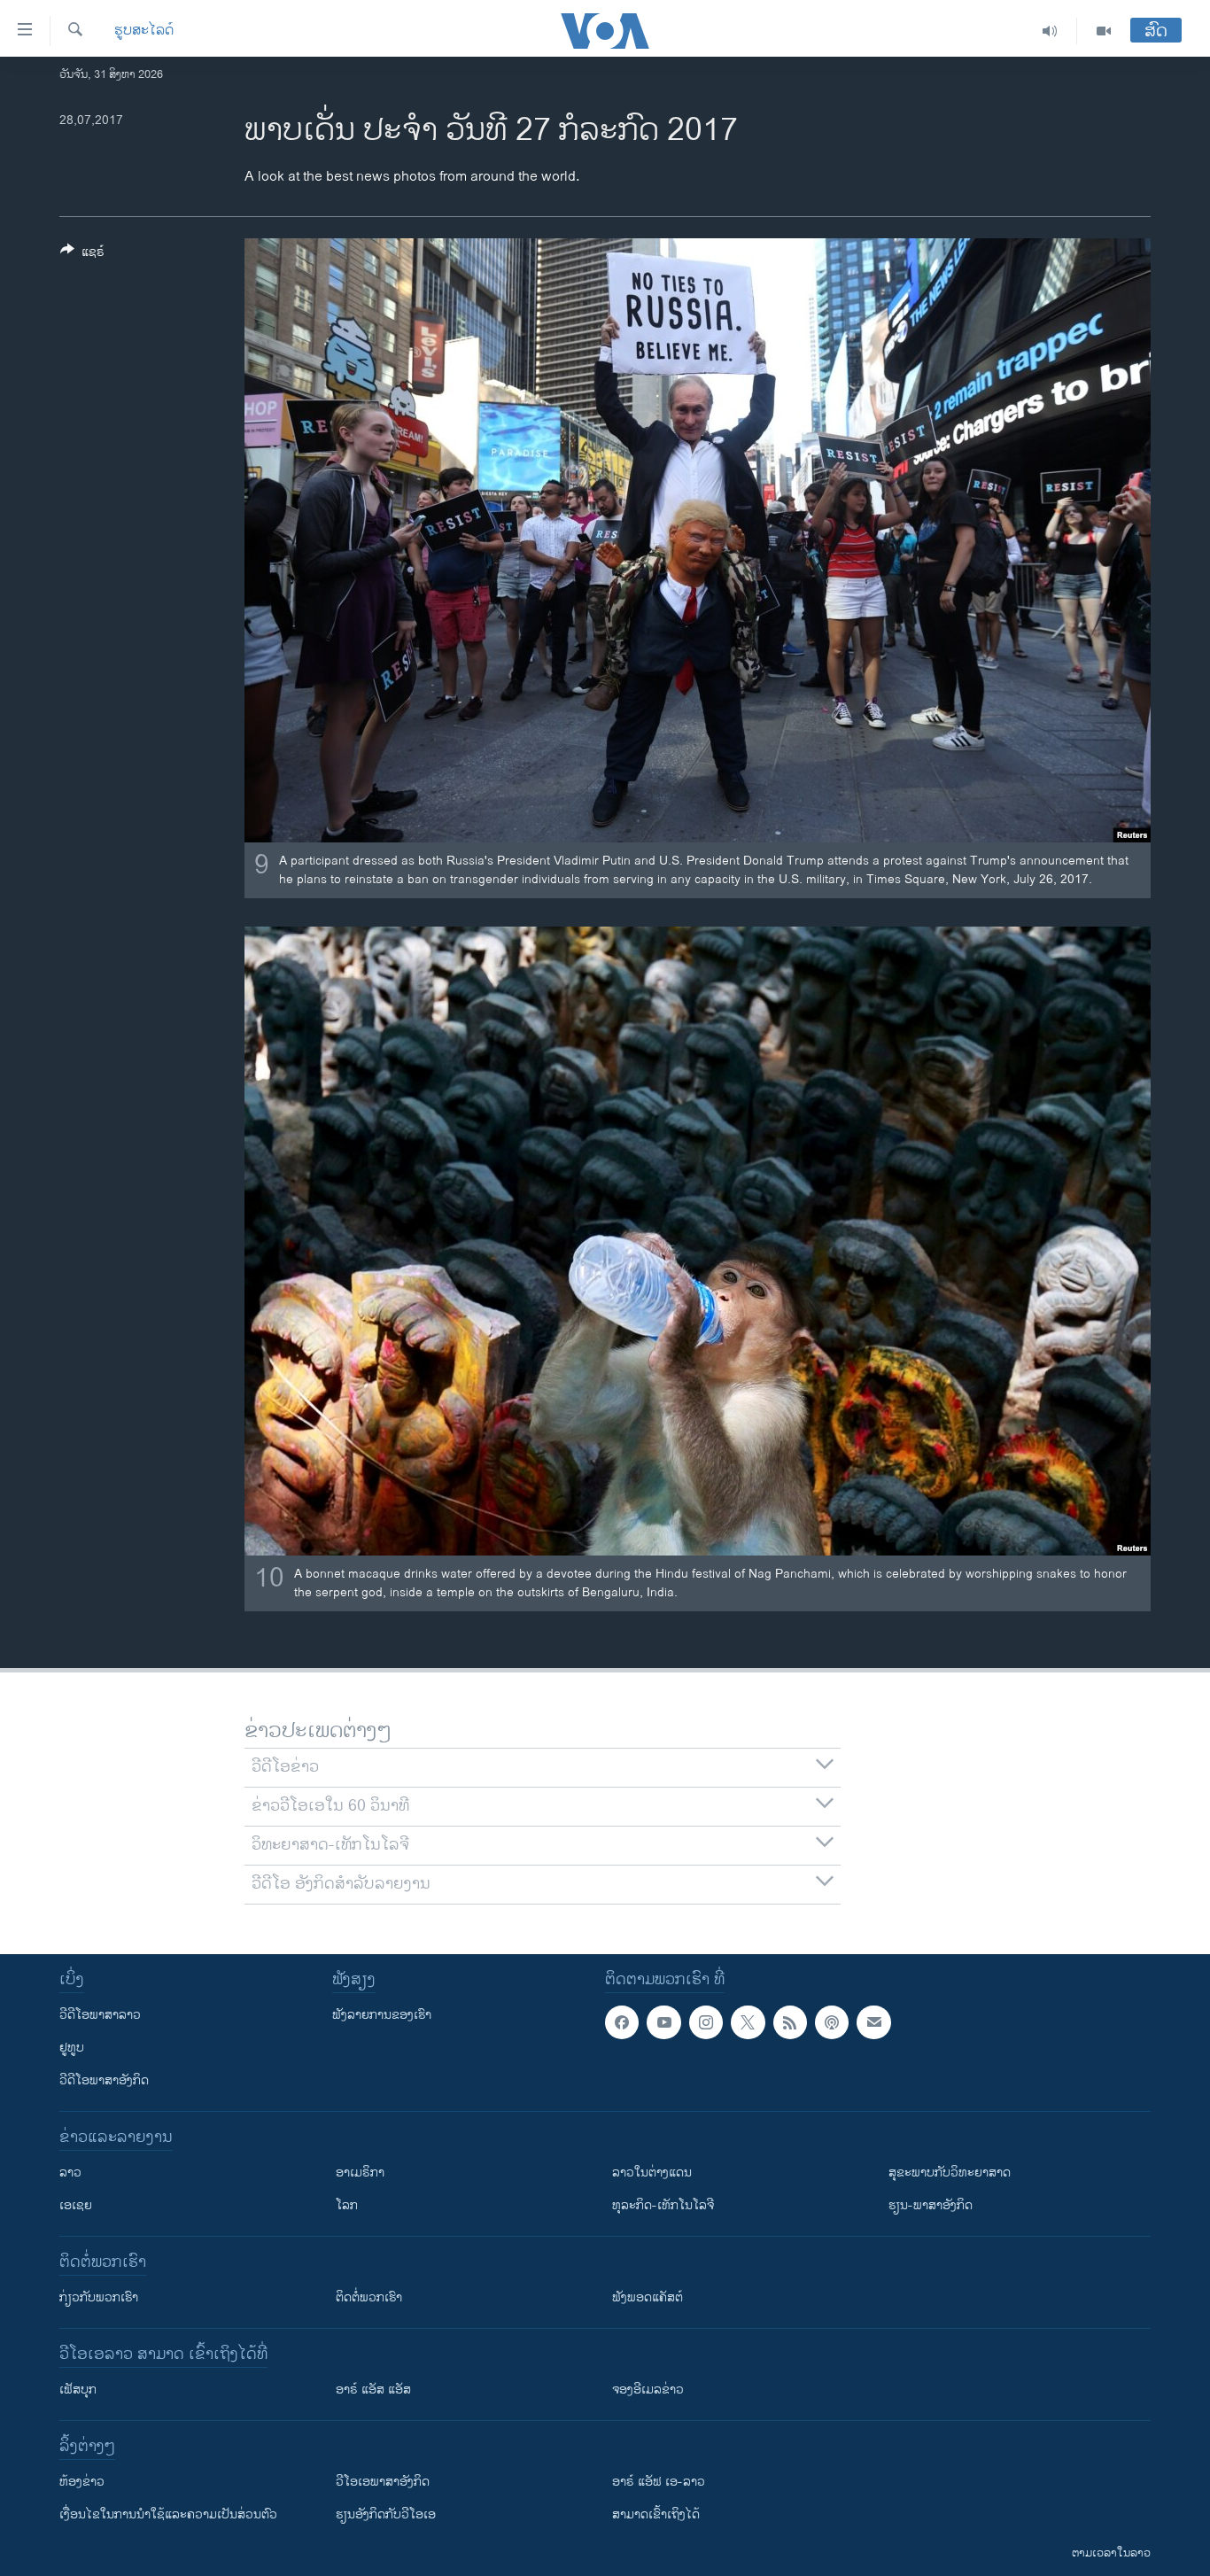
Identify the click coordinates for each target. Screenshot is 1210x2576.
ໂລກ (347, 2205)
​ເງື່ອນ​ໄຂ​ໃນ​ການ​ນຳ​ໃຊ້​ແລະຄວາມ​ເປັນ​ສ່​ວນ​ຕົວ (168, 2514)
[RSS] (790, 2022)
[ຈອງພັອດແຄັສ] (873, 2022)
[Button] (82, 255)
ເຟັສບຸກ (78, 2390)
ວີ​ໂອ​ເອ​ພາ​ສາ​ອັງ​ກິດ (383, 2482)
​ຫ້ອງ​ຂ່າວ (82, 2482)
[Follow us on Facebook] (622, 2022)
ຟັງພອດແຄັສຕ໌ (648, 2297)
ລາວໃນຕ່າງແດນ (652, 2173)
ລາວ (70, 2173)
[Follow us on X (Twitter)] (748, 2022)
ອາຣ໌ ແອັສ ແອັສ (373, 2390)
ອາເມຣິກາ (360, 2173)
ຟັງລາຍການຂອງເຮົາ (382, 2015)
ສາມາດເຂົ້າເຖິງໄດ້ (656, 2514)
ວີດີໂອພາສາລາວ (100, 2015)
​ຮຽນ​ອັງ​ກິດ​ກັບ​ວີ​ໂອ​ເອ (386, 2514)
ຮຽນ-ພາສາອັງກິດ (931, 2205)
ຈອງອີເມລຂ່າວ (648, 2390)
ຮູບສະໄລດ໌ (144, 31)
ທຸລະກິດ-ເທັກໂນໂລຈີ (663, 2205)
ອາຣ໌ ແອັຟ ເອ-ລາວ (659, 2482)
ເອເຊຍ (76, 2205)
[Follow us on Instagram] (706, 2022)
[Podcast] (832, 2022)
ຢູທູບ (72, 2048)
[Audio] (1050, 31)
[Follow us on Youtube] (663, 2022)
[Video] (1104, 31)
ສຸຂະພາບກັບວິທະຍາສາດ (950, 2173)
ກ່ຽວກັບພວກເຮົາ (99, 2297)
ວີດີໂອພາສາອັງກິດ (104, 2080)
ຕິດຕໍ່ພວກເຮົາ (369, 2297)
